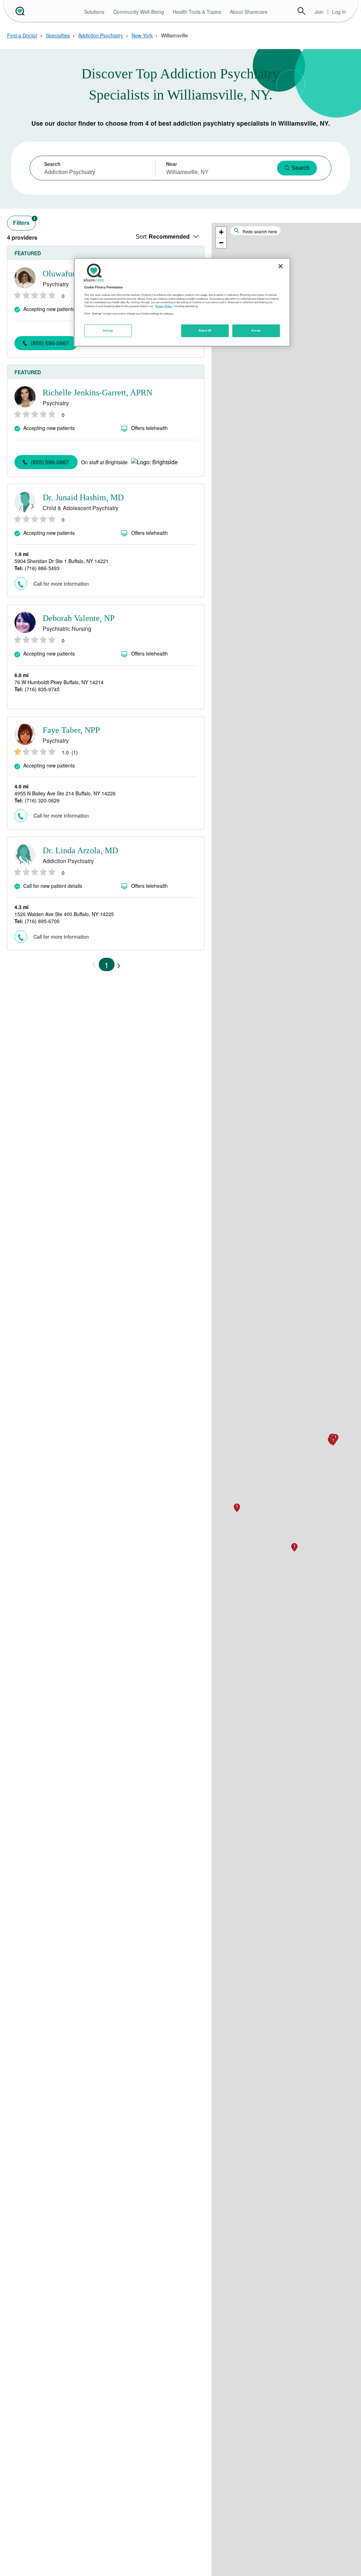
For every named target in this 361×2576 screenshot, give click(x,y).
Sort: (163, 237)
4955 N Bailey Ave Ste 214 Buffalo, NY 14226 (65, 793)
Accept (256, 330)
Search (301, 11)
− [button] (221, 243)
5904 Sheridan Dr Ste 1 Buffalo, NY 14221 (62, 561)
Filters (24, 221)
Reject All (205, 330)
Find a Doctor (22, 35)
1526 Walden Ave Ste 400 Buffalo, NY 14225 (64, 914)
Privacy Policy (164, 306)
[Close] (281, 266)
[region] (182, 302)
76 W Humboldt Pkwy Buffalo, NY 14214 (59, 682)
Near (172, 164)
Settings (108, 330)
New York (142, 35)
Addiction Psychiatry (101, 35)
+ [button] (221, 232)
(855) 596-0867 (50, 343)
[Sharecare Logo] (19, 11)
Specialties (58, 35)
